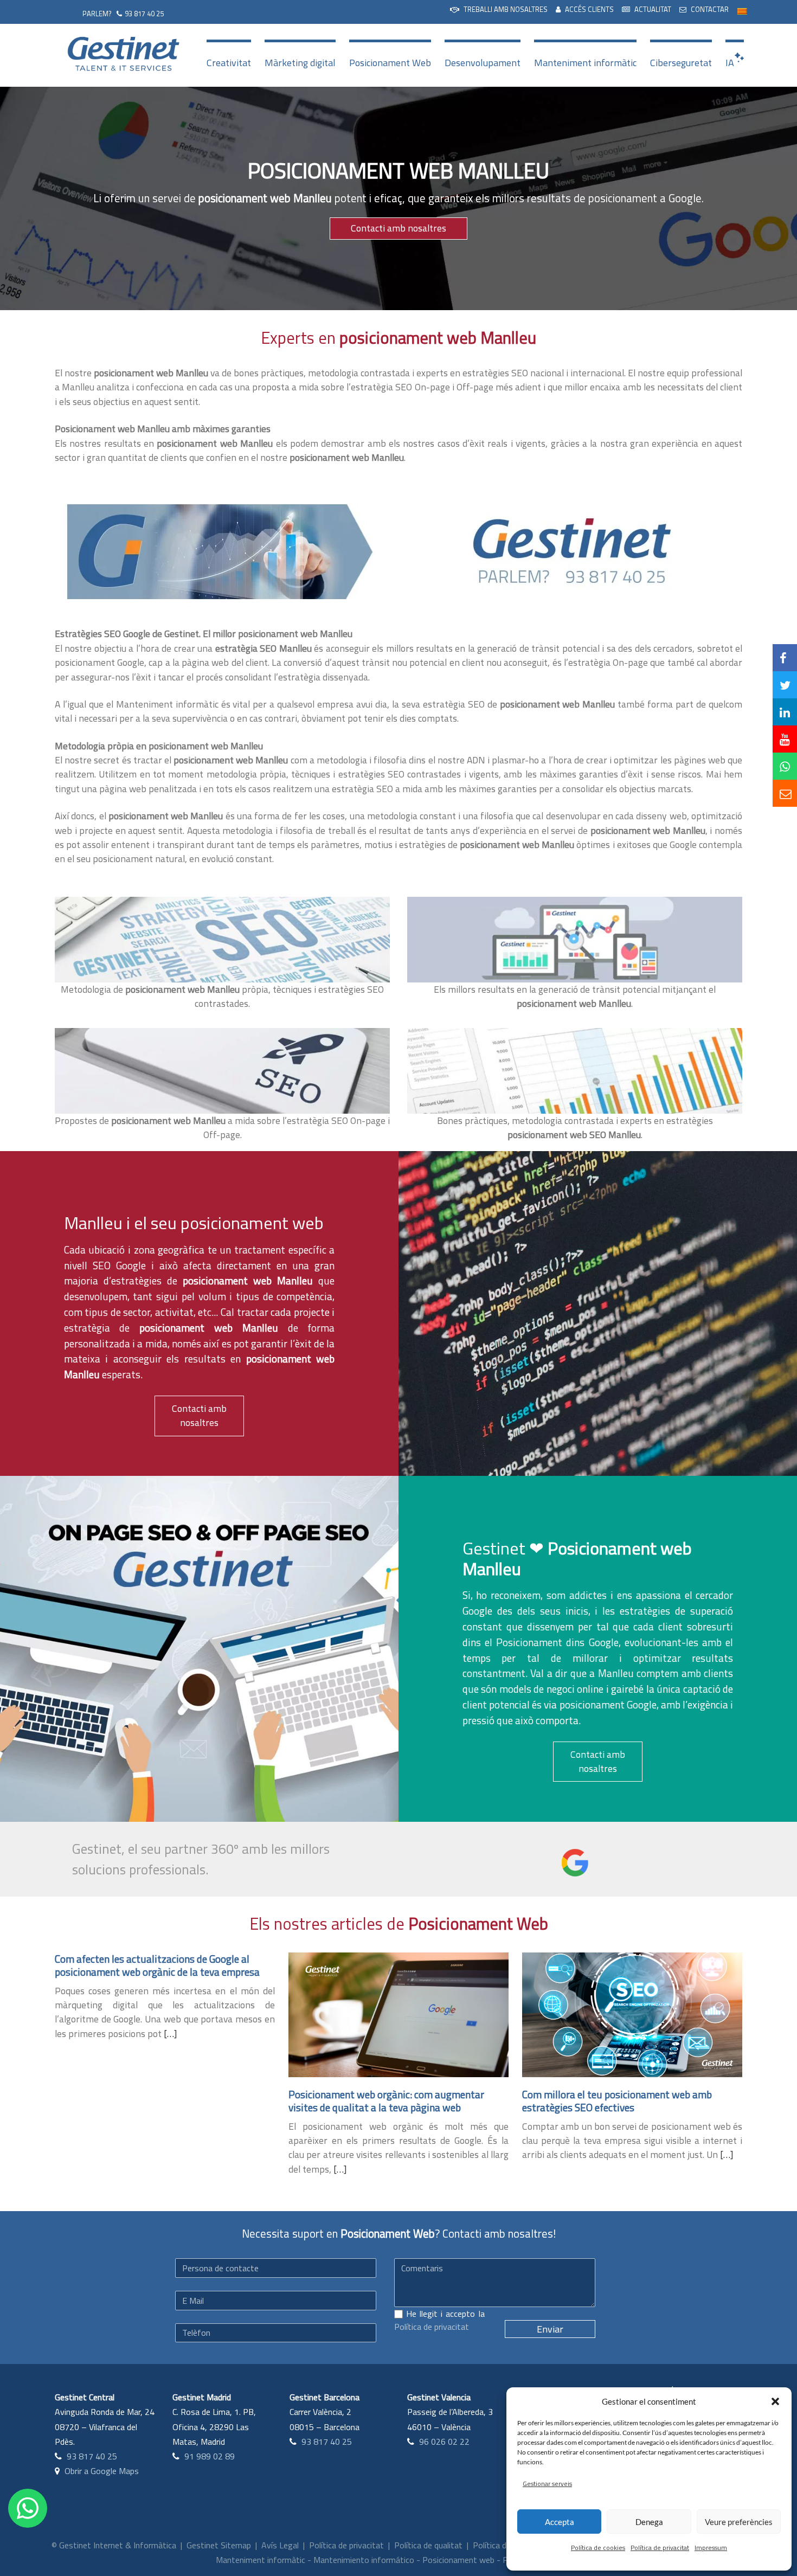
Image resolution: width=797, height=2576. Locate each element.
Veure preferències (739, 2522)
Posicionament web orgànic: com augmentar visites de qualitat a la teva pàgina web (386, 2101)
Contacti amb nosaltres (398, 228)
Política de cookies (598, 2548)
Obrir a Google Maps (102, 2471)
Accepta (560, 2522)
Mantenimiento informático (364, 2560)
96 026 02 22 (444, 2442)
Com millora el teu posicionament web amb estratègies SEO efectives (617, 2101)
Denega (649, 2522)
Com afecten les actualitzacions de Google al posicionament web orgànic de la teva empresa (157, 1965)
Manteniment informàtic (585, 63)
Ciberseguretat (681, 63)
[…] (170, 2034)
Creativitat (229, 63)
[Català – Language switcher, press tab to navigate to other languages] (742, 11)
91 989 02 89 (210, 2456)
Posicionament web (458, 2560)
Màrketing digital (300, 63)
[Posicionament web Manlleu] (217, 551)
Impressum (711, 2548)
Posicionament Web (390, 63)
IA (730, 63)
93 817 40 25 (144, 14)
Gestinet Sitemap (219, 2545)
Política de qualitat (428, 2545)
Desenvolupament (483, 63)
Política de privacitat (660, 2548)
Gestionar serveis (547, 2484)
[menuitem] (499, 10)
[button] (775, 2401)
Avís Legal (280, 2545)
